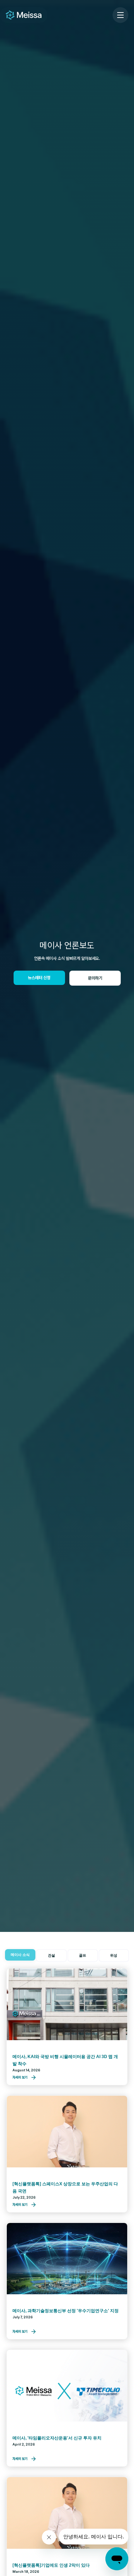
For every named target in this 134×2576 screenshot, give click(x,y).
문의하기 (95, 978)
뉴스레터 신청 (39, 978)
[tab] (20, 1955)
